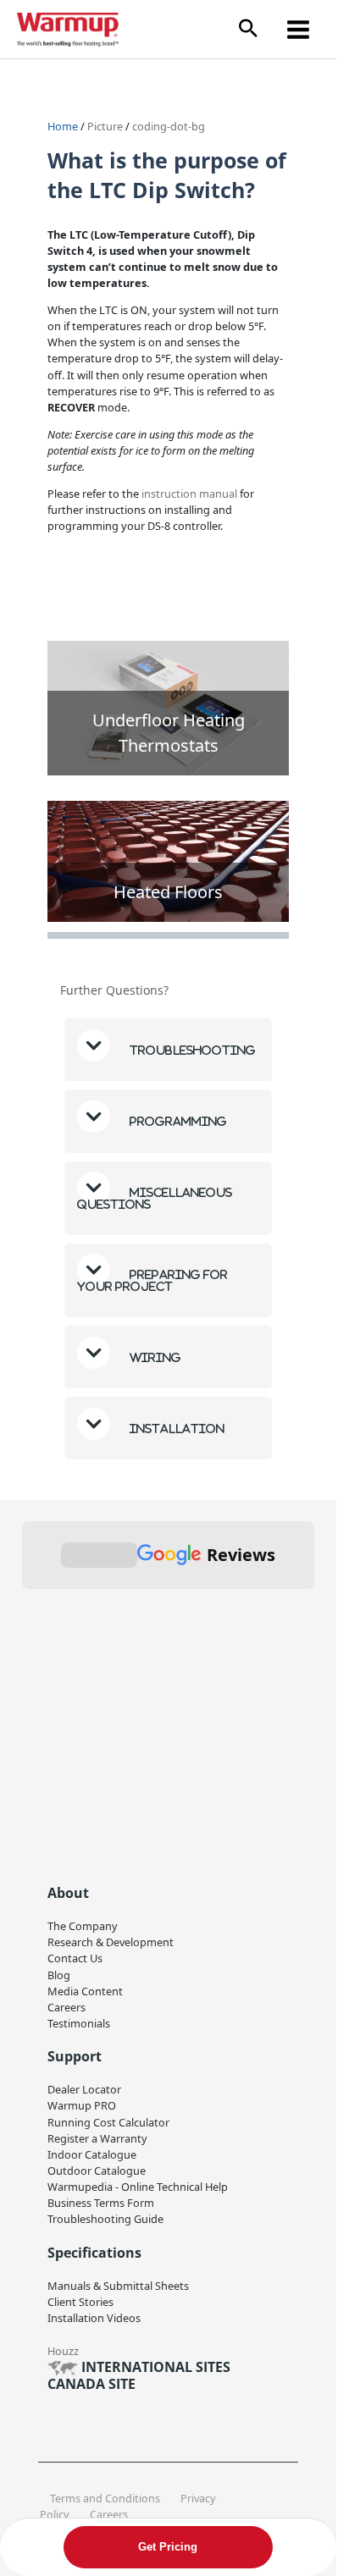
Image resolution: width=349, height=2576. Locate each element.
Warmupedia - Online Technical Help (138, 2187)
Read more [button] (78, 1834)
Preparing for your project (152, 1280)
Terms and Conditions (105, 2498)
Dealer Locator (84, 2089)
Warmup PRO (82, 2105)
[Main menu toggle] (299, 29)
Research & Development (111, 1942)
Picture (106, 126)
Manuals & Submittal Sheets (118, 2286)
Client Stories (80, 2302)
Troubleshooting (191, 1050)
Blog (59, 1975)
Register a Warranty (97, 2138)
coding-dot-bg (169, 126)
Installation (176, 1429)
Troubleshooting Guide (105, 2219)
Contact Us (75, 1958)
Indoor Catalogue (92, 2154)
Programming (177, 1121)
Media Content (85, 1991)
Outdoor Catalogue (97, 2171)
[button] (248, 29)
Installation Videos (94, 2318)
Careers (66, 2007)
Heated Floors (168, 892)
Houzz (63, 2351)
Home (63, 126)
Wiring (154, 1357)
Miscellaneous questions (155, 1198)
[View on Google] (60, 1715)
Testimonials (79, 2023)
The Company (83, 1926)
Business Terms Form (101, 2203)
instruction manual (189, 494)
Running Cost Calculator (108, 2122)
